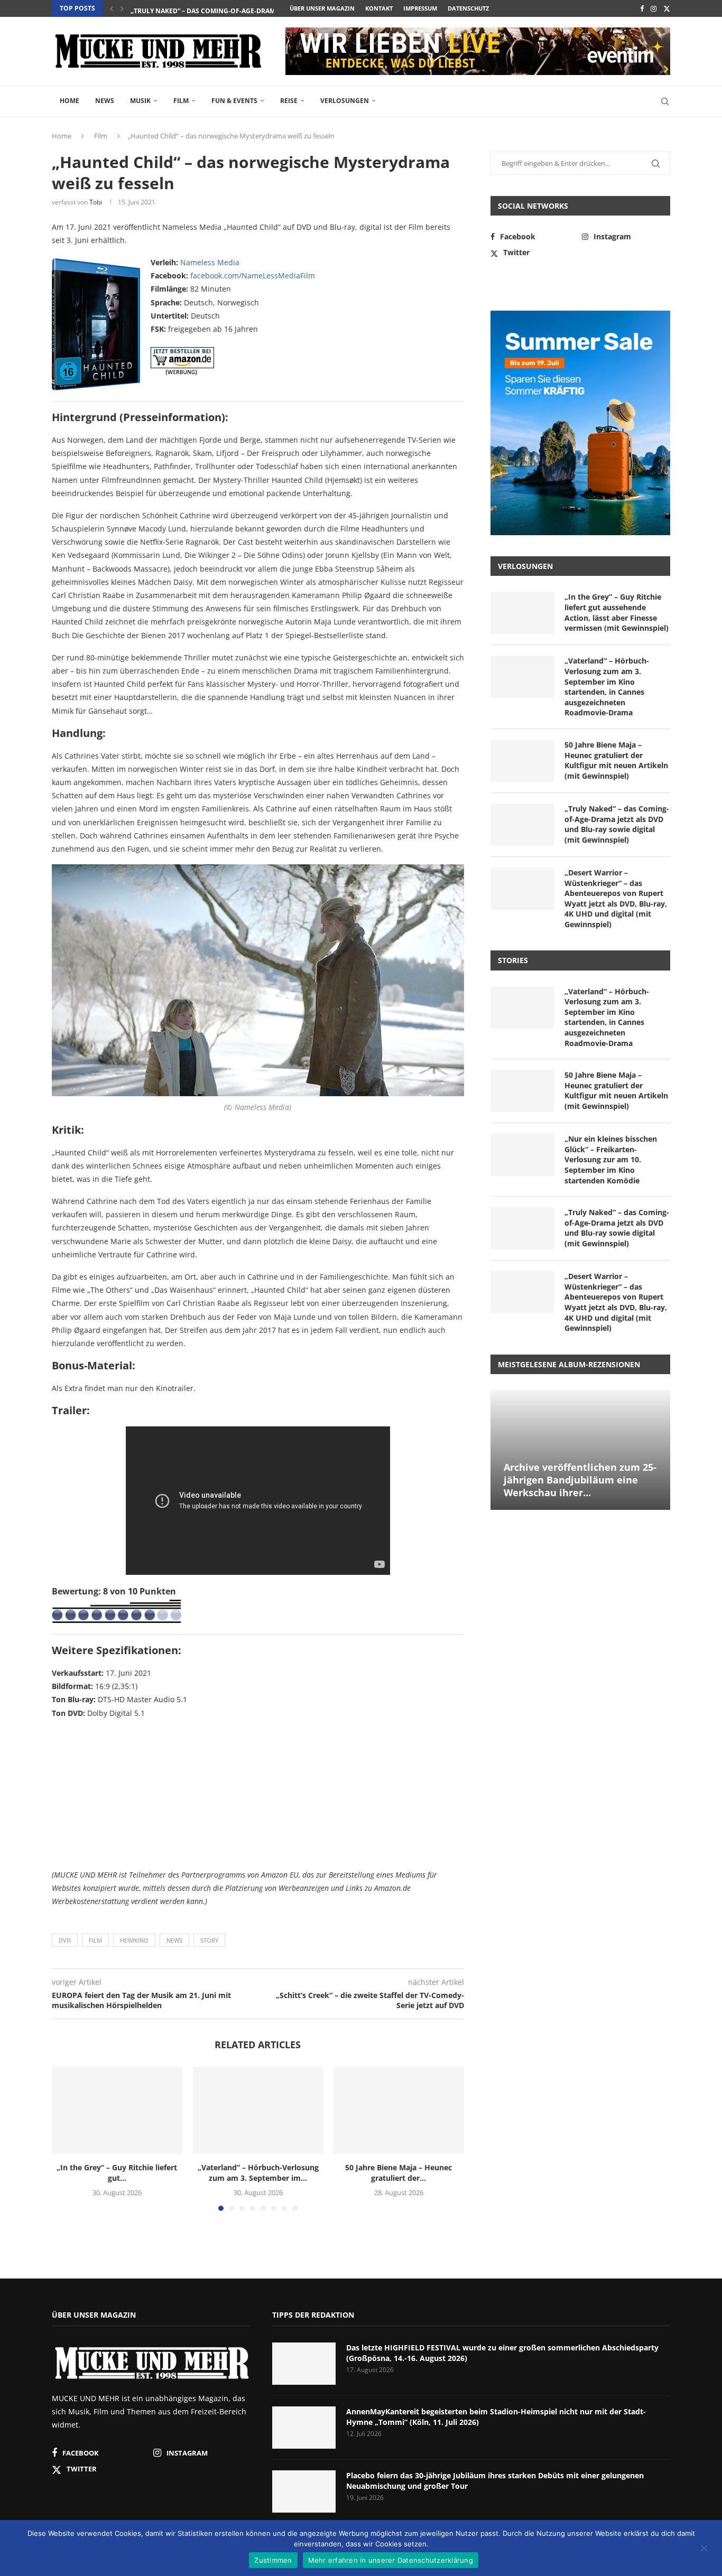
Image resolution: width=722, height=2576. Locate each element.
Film (181, 101)
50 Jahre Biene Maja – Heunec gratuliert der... (399, 2173)
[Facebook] (642, 8)
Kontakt (379, 8)
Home (70, 101)
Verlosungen (345, 101)
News (105, 101)
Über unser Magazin (322, 8)
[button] (112, 8)
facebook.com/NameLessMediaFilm (253, 276)
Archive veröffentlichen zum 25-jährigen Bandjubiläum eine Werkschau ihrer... (580, 1480)
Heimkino (134, 1940)
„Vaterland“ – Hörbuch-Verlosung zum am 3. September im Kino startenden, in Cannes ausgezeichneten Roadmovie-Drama (607, 687)
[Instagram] (654, 8)
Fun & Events (234, 101)
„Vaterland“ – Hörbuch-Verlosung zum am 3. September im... (258, 2173)
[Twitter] (667, 8)
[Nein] (704, 2549)
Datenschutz (468, 8)
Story (209, 1940)
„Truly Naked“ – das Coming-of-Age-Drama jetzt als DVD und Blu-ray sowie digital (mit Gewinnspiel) (617, 824)
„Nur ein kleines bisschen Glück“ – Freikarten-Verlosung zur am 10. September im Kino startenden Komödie (611, 1159)
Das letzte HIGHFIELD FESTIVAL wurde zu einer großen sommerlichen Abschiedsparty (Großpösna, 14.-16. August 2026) (502, 2353)
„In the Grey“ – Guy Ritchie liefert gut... (117, 2173)
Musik (140, 101)
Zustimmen (273, 2560)
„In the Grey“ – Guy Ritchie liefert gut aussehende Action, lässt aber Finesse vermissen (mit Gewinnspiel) (617, 612)
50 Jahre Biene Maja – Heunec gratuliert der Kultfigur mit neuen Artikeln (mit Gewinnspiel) (616, 760)
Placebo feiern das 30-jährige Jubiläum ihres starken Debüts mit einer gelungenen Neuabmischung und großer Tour (495, 2481)
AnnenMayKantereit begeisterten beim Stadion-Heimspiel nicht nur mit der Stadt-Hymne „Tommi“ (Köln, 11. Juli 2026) (496, 2417)
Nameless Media (210, 262)
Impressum (420, 8)
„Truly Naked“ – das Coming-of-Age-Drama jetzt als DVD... (231, 9)
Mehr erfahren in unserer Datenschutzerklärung (391, 2560)
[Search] (665, 101)
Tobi (96, 202)
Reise (289, 101)
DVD (65, 1940)
